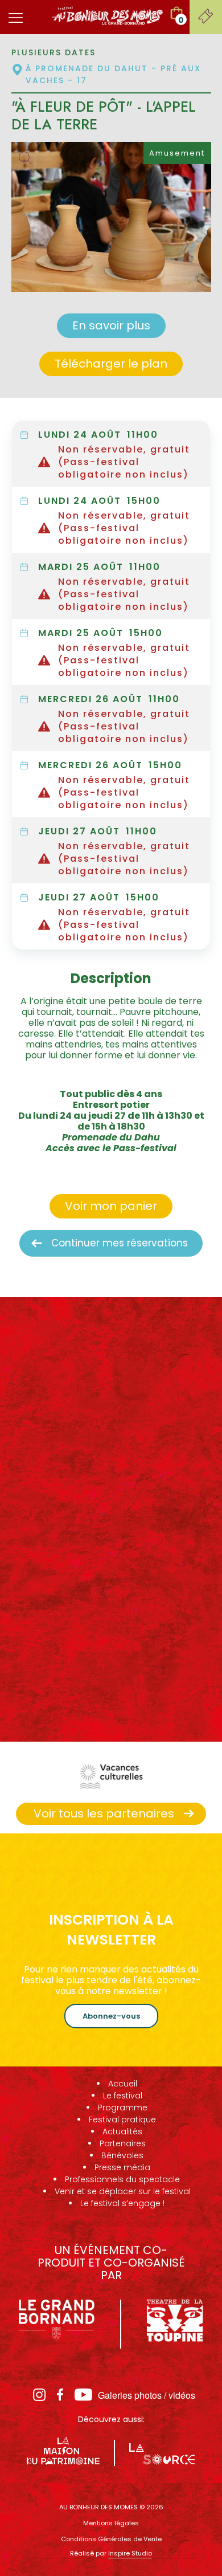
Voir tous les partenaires (104, 1813)
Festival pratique (122, 2120)
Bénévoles (122, 2155)
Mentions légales (111, 2523)
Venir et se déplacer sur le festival (123, 2191)
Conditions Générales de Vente (111, 2539)
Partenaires (123, 2143)
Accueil (123, 2084)
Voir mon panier (111, 1206)
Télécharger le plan (111, 364)
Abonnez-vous (111, 2016)
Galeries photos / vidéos (147, 2395)
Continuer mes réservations (120, 1243)
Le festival (123, 2096)
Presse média (122, 2167)
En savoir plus (111, 325)
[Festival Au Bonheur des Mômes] (108, 15)
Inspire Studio (130, 2553)
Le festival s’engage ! (122, 2203)
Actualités (122, 2131)
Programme (123, 2108)
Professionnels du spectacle (122, 2179)
